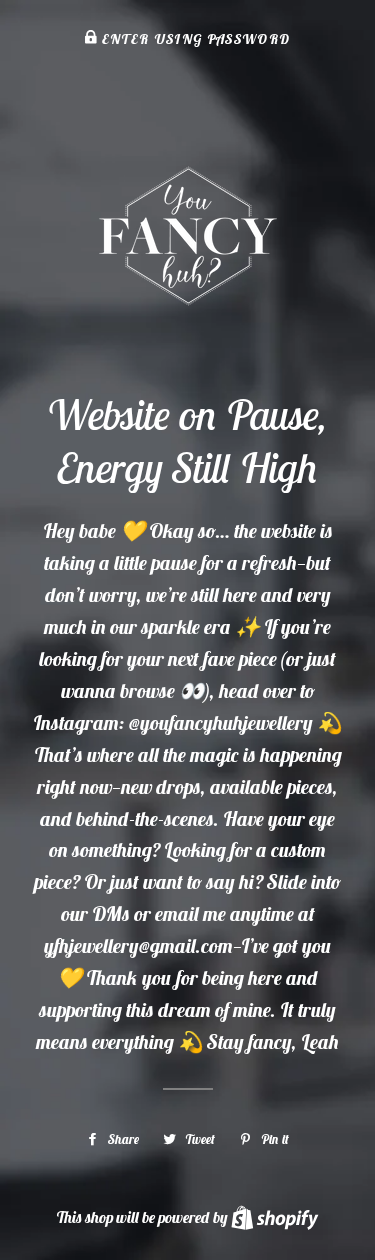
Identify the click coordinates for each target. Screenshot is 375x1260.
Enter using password (194, 39)
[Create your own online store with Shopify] (274, 1217)
